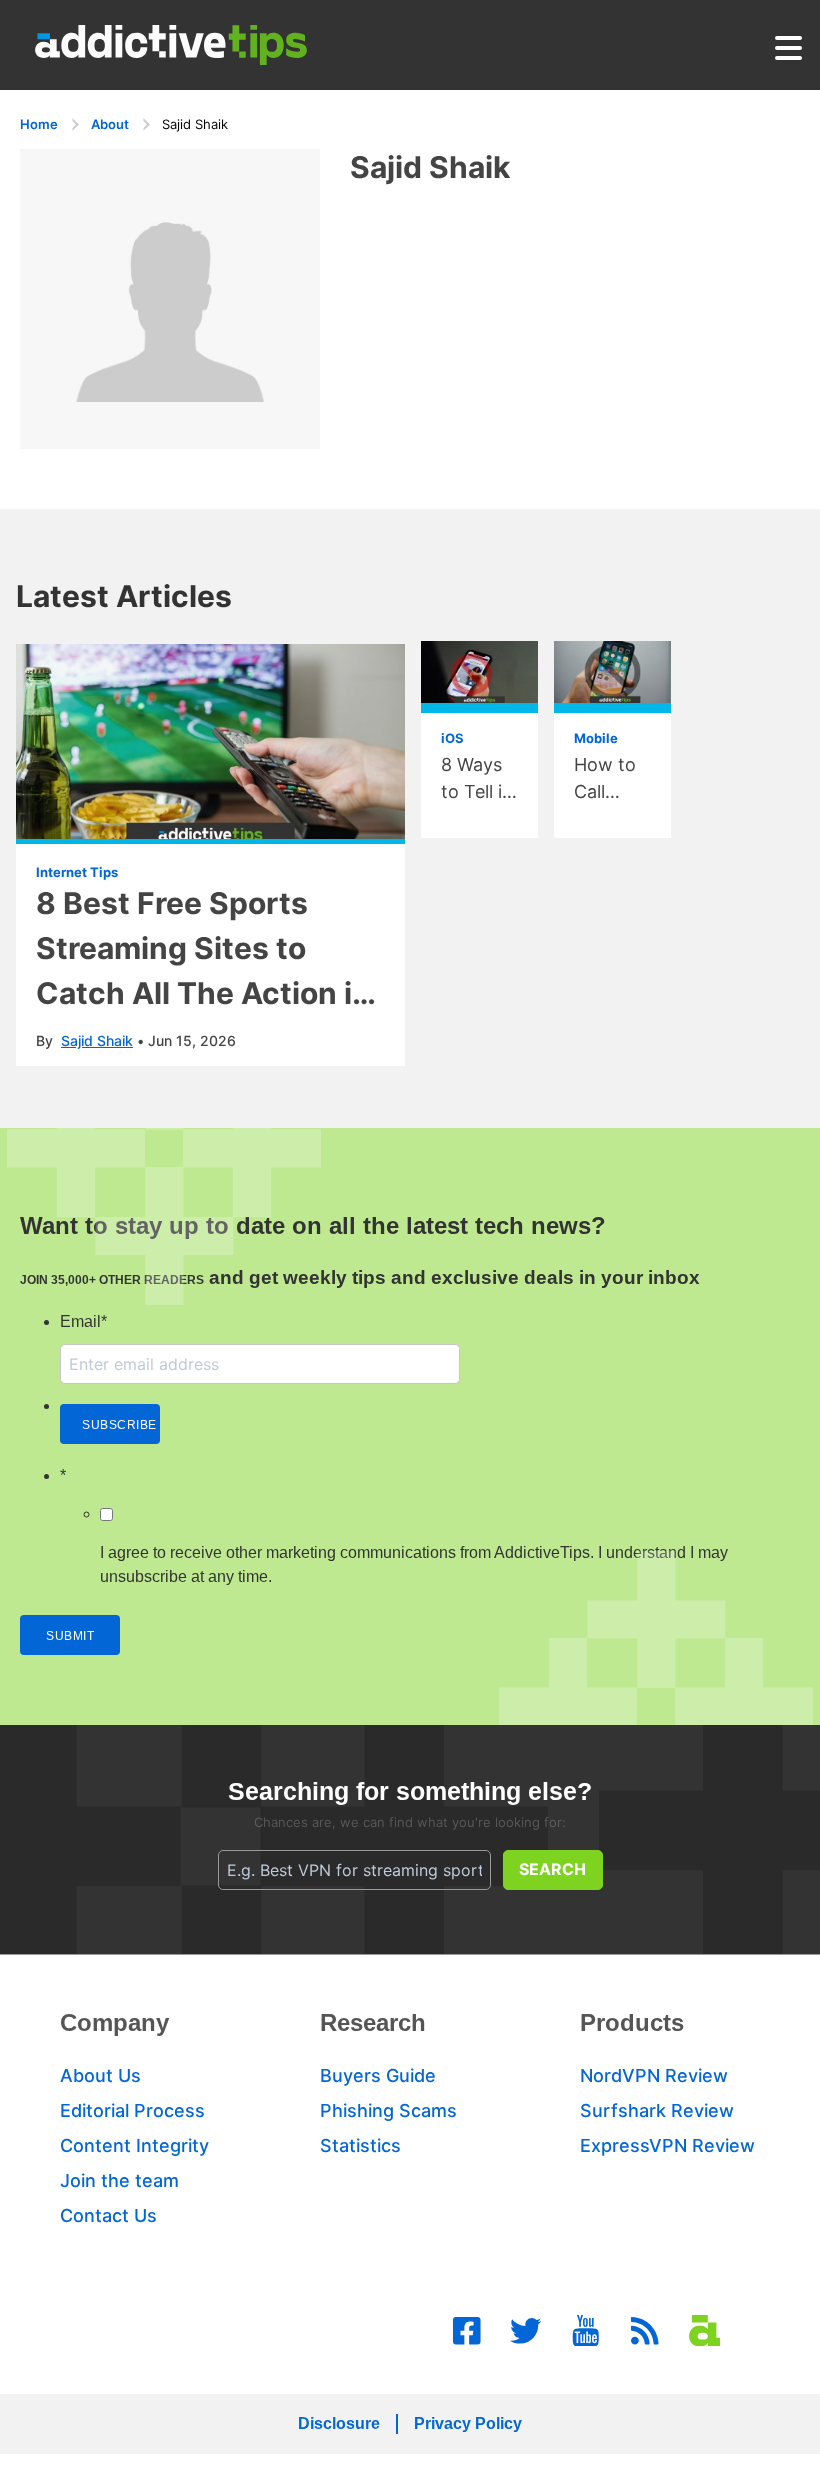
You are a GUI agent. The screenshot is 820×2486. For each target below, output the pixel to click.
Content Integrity (134, 2145)
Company (114, 2022)
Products (632, 2022)
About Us (100, 2075)
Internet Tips (77, 872)
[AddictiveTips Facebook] (467, 2331)
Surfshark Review (657, 2110)
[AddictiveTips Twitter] (526, 2331)
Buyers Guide (378, 2075)
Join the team (119, 2180)
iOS (452, 738)
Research (373, 2022)
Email (83, 1321)
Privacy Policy (468, 2423)
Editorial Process (132, 2110)
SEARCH (552, 1869)
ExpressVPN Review (667, 2145)
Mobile (596, 738)
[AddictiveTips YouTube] (586, 2331)
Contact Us (108, 2215)
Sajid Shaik (97, 1040)
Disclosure (339, 2423)
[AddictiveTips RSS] (645, 2331)
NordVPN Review (654, 2075)
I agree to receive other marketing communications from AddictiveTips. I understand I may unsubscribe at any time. (414, 1564)
